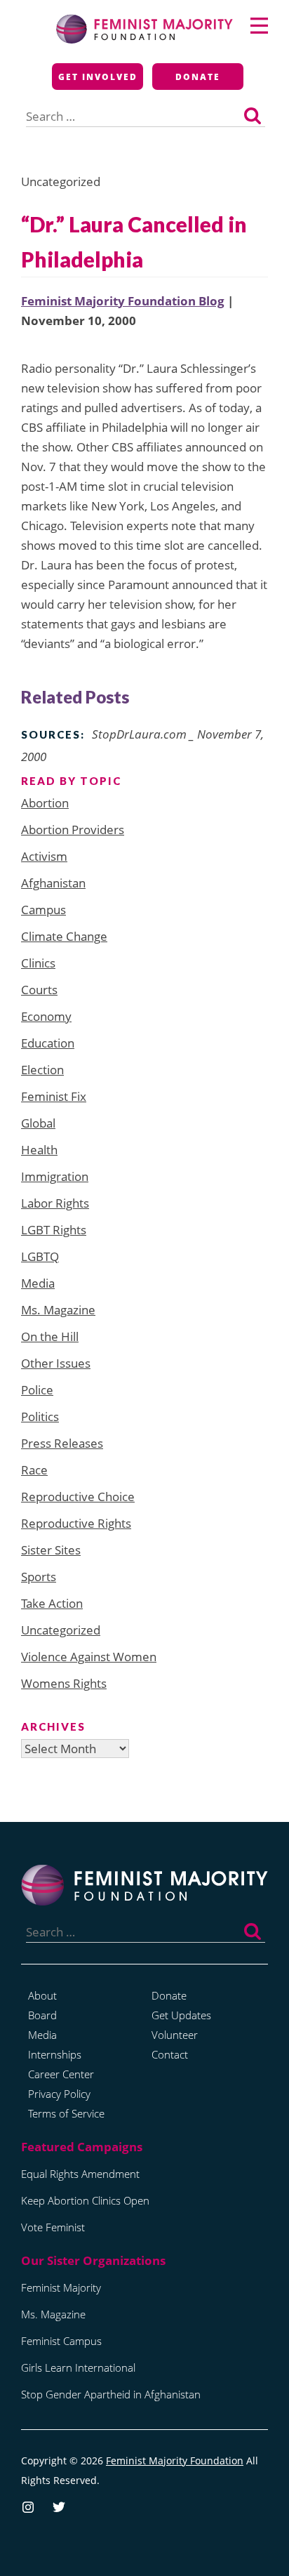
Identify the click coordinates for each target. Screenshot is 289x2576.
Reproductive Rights (76, 1523)
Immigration (55, 1176)
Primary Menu (259, 26)
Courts (39, 990)
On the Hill (50, 1336)
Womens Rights (64, 1683)
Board (42, 2015)
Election (42, 1070)
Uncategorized (61, 1630)
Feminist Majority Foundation (175, 2461)
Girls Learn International (78, 2367)
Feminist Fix (54, 1096)
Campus (43, 910)
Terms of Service (66, 2113)
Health (39, 1150)
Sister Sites (51, 1550)
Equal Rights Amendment (80, 2174)
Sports (39, 1577)
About (42, 1995)
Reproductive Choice (78, 1497)
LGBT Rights (54, 1230)
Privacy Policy (59, 2094)
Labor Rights (55, 1203)
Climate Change (64, 936)
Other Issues (56, 1363)
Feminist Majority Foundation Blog (123, 301)
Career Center (61, 2074)
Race (34, 1470)
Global (38, 1123)
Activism (44, 856)
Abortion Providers (73, 830)
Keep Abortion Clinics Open (85, 2200)
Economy (46, 1016)
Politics (40, 1416)
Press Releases (62, 1443)
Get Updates (181, 2015)
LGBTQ (40, 1256)
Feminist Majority (61, 2287)
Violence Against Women (89, 1657)
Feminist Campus (61, 2341)
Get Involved (98, 77)
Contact (170, 2054)
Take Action (52, 1603)
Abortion (45, 803)
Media (38, 1283)
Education (48, 1043)
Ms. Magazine (58, 1310)
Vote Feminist (53, 2227)
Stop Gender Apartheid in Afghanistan (111, 2394)
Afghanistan (53, 883)
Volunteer (175, 2035)
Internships (55, 2054)
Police (37, 1390)
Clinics (38, 963)
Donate (198, 77)
